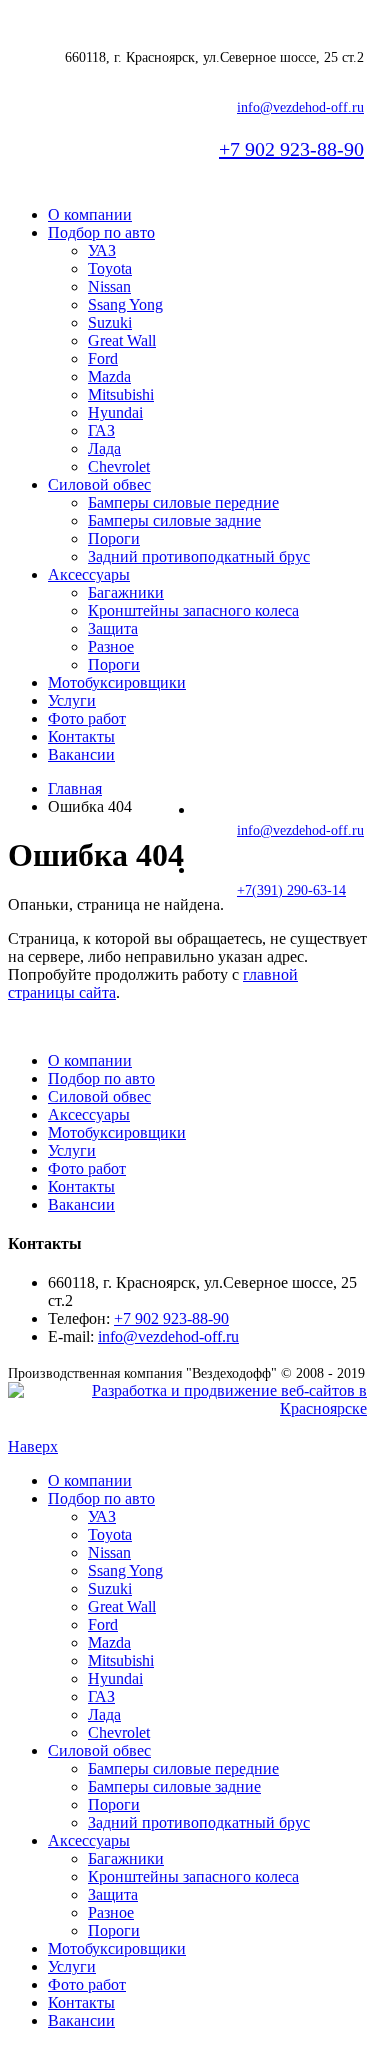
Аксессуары (89, 574)
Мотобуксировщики (117, 682)
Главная (75, 788)
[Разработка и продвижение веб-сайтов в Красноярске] (187, 1408)
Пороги (114, 538)
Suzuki (110, 322)
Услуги (72, 700)
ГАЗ (101, 430)
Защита (113, 628)
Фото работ (87, 718)
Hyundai (115, 412)
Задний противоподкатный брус (199, 556)
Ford (103, 358)
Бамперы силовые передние (183, 502)
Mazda (109, 376)
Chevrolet (119, 466)
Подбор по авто (101, 232)
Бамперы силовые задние (174, 520)
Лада (104, 448)
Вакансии (81, 754)
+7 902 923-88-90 (291, 149)
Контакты (81, 736)
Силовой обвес (99, 484)
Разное (111, 646)
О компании (90, 214)
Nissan (109, 286)
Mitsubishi (121, 394)
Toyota (110, 268)
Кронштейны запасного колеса (193, 610)
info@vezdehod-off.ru (300, 107)
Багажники (126, 592)
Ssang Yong (125, 304)
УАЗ (102, 250)
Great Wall (122, 340)
